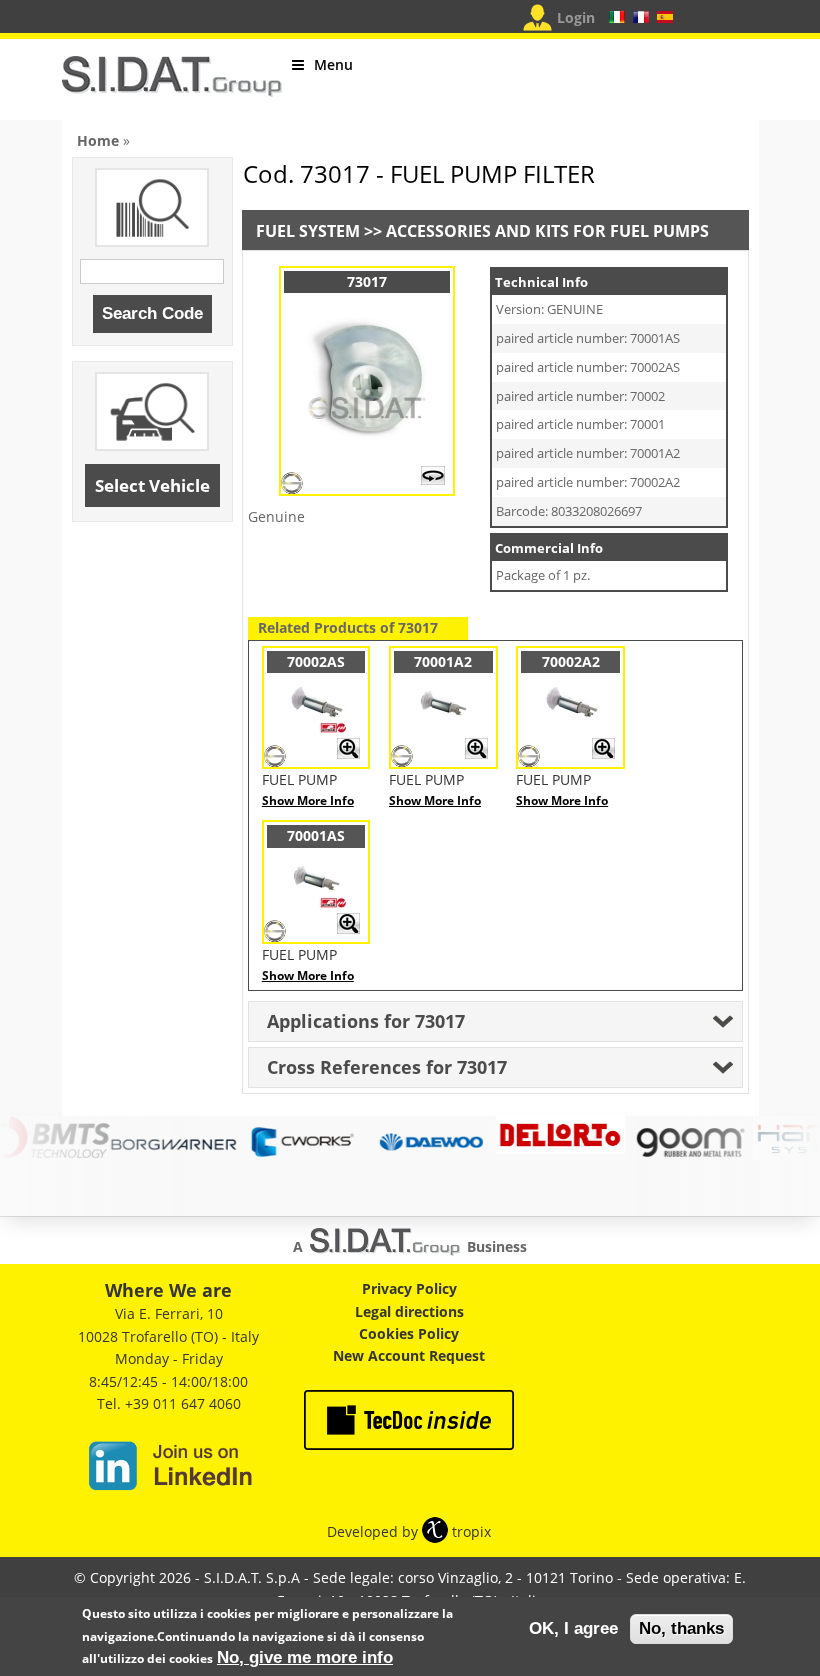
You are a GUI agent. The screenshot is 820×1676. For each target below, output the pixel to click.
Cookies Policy (409, 1333)
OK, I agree (573, 1628)
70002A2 (571, 661)
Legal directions (409, 1311)
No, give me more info (305, 1657)
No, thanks (681, 1628)
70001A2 (443, 661)
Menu (333, 64)
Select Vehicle (152, 485)
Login (576, 17)
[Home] (172, 84)
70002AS (316, 661)
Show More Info (308, 800)
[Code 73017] (367, 448)
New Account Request (409, 1355)
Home (98, 140)
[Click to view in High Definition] (433, 479)
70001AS (316, 835)
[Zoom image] (348, 754)
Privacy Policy (409, 1288)
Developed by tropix (409, 1531)
